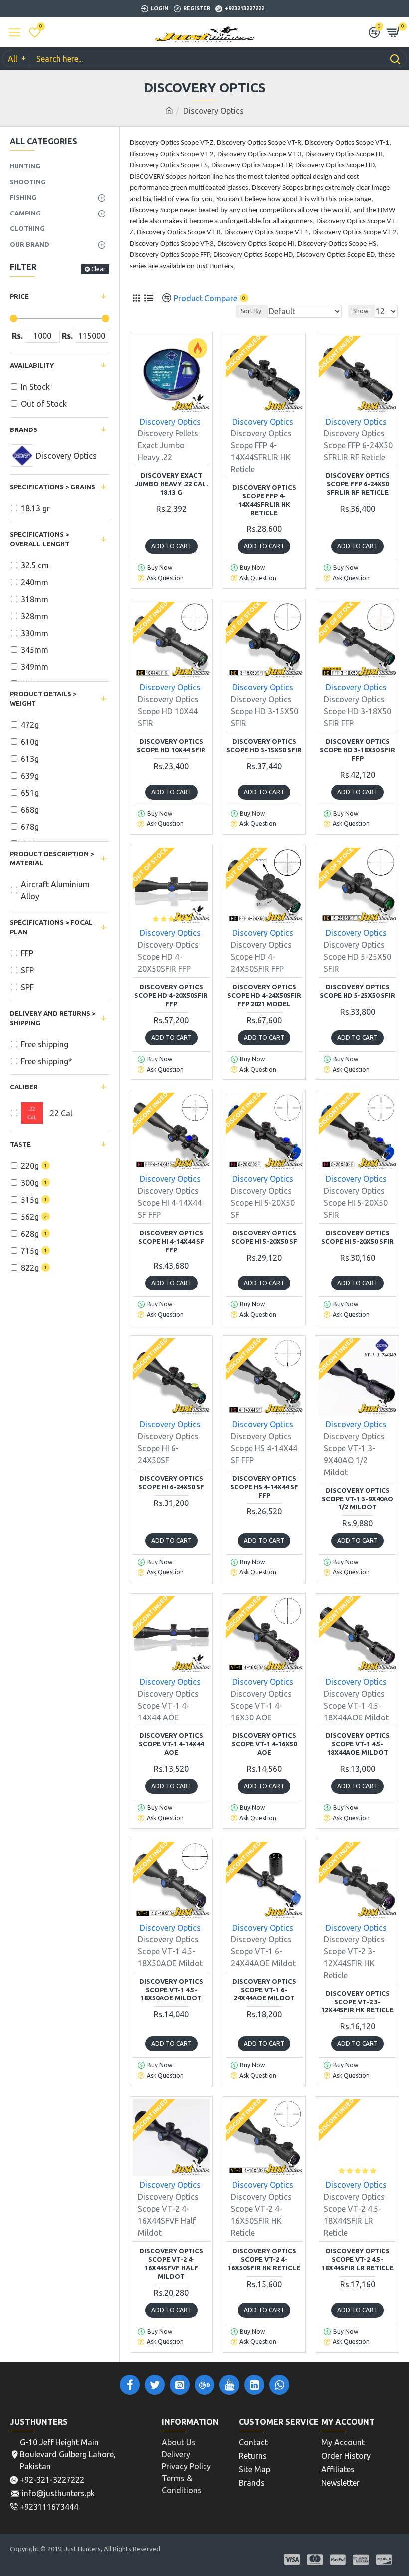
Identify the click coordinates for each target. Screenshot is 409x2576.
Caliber (24, 1087)
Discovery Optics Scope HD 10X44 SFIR (171, 746)
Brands (24, 429)
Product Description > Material (52, 859)
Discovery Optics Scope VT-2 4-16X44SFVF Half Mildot (171, 2263)
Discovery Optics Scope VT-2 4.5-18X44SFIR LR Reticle (358, 2259)
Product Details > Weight (43, 699)
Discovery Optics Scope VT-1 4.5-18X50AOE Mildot (171, 1990)
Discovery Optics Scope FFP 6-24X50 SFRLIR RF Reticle (358, 484)
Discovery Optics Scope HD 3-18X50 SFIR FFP (357, 750)
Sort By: (252, 311)
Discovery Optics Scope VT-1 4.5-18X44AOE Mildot (358, 1744)
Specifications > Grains (53, 487)
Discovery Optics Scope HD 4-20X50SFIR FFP (171, 995)
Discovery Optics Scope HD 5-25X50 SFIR (357, 991)
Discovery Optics (170, 422)
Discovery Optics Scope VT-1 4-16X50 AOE (264, 1744)
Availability (32, 365)
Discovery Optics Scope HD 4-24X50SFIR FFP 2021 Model (264, 995)
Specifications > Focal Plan (51, 927)
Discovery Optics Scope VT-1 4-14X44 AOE (171, 1744)
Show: (361, 311)
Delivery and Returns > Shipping (53, 1018)
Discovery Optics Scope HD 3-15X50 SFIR (264, 746)
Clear (99, 269)
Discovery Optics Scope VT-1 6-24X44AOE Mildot (264, 1990)
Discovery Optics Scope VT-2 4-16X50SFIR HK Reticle (264, 2259)
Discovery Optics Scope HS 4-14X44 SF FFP (264, 1487)
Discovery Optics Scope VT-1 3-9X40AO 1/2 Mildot (357, 1499)
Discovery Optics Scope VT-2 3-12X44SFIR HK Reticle (357, 2002)
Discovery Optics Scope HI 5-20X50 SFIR (357, 1237)
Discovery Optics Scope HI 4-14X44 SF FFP (171, 1241)
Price (19, 296)
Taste (20, 1144)
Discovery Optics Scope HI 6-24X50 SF (171, 1482)
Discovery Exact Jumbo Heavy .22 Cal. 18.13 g (171, 484)
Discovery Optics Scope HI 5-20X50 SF (264, 1237)
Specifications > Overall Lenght (40, 539)
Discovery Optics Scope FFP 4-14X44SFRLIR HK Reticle (264, 500)
